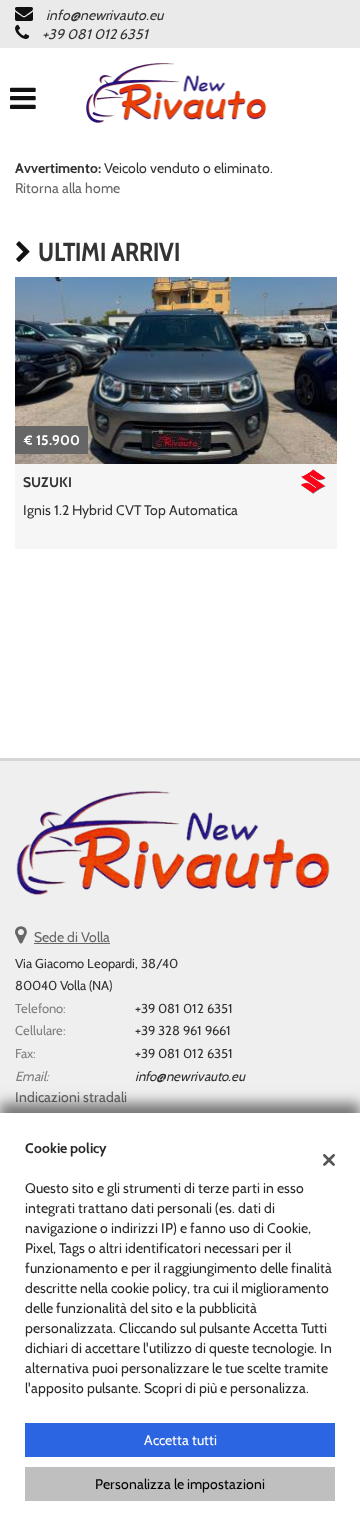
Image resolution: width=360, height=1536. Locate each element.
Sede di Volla (72, 937)
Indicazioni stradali (71, 1097)
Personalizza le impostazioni (180, 1484)
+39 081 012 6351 (95, 34)
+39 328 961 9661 (183, 1030)
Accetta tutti (180, 1440)
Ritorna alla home (67, 188)
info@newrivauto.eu (104, 15)
